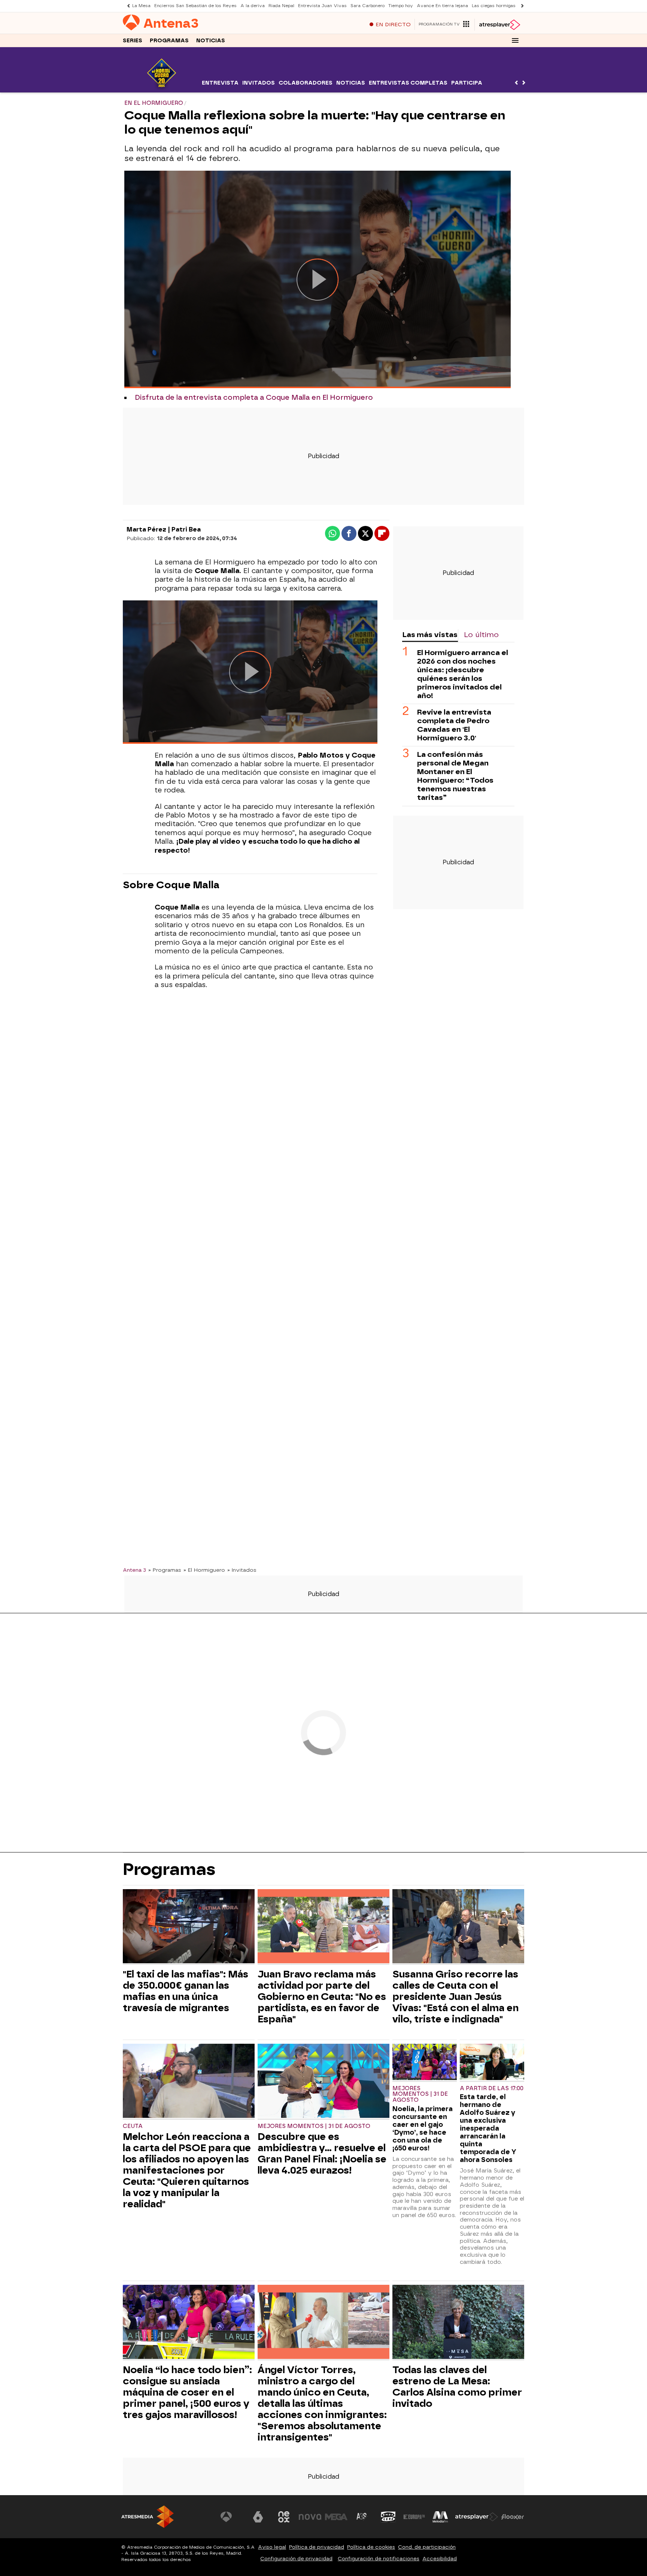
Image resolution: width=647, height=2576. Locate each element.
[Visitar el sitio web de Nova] (310, 2517)
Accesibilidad (440, 2559)
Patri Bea (186, 529)
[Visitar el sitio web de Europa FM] (414, 2517)
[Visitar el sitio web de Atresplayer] (477, 2517)
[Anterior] (127, 6)
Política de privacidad (317, 2547)
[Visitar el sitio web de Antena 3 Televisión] (232, 2517)
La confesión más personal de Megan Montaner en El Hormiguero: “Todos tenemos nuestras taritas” (455, 776)
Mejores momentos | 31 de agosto (314, 2126)
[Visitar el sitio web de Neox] (284, 2517)
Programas (169, 41)
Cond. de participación (427, 2547)
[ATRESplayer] (499, 25)
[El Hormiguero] (162, 88)
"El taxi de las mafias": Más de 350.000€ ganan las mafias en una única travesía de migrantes (186, 1991)
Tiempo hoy (401, 6)
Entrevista (220, 83)
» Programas (165, 1570)
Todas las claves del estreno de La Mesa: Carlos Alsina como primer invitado (457, 2387)
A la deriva (253, 6)
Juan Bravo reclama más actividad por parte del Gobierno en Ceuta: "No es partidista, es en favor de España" (322, 1997)
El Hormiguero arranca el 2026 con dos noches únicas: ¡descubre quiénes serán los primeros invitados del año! (463, 675)
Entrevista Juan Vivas (322, 6)
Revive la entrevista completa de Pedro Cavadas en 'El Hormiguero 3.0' (454, 725)
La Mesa (141, 6)
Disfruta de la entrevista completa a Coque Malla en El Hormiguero (254, 398)
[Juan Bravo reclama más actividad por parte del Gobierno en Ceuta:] (323, 1927)
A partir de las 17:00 (492, 2088)
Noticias (211, 41)
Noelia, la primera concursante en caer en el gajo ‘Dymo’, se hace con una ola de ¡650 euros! (423, 2128)
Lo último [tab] (481, 635)
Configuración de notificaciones (379, 2559)
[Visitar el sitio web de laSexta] (258, 2517)
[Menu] (515, 40)
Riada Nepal (281, 6)
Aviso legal (272, 2547)
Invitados (259, 83)
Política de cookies (371, 2547)
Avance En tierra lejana (442, 6)
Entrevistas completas (408, 83)
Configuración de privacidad (296, 2559)
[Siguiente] (520, 6)
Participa (467, 83)
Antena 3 (134, 1570)
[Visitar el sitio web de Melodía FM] (440, 2517)
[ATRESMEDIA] (148, 2517)
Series (133, 41)
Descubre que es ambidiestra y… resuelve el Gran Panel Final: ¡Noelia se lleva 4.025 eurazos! (322, 2153)
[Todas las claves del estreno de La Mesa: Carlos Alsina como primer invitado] (458, 2323)
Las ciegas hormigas (494, 6)
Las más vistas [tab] (430, 635)
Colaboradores (306, 83)
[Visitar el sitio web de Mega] (336, 2517)
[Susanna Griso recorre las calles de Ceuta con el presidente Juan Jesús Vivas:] (458, 1927)
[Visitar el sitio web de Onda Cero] (388, 2517)
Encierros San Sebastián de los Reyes (195, 6)
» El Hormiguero (204, 1570)
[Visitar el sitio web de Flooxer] (513, 2517)
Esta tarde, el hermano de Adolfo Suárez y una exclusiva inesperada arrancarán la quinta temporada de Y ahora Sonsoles (488, 2128)
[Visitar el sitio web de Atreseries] (362, 2517)
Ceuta (133, 2126)
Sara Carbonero (367, 6)
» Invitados (242, 1570)
